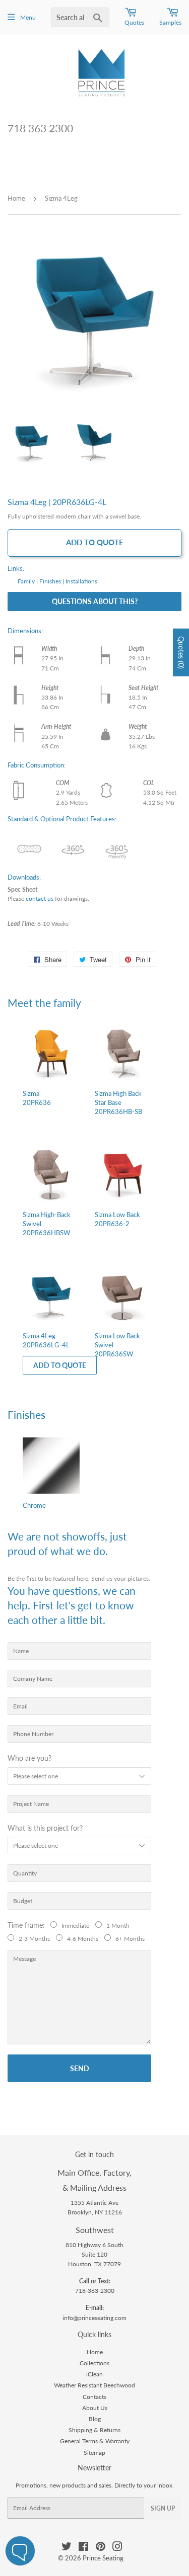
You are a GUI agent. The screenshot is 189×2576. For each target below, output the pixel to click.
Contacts (94, 2397)
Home (16, 198)
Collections (94, 2363)
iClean (94, 2374)
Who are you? (29, 1758)
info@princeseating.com (94, 2318)
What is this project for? (45, 1828)
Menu (28, 17)
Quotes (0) (181, 652)
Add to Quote (95, 542)
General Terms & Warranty (95, 2441)
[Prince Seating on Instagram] (117, 2548)
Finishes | (52, 581)
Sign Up (163, 2508)
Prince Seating (103, 2558)
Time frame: (28, 1925)
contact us (40, 898)
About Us (95, 2408)
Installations (81, 581)
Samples (170, 22)
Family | (28, 581)
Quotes (134, 22)
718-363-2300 (95, 2291)
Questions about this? (95, 601)
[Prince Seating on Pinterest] (101, 2548)
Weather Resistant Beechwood (94, 2385)
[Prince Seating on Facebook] (83, 2548)
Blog (95, 2419)
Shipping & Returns (94, 2430)
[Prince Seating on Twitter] (67, 2548)
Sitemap (94, 2453)
